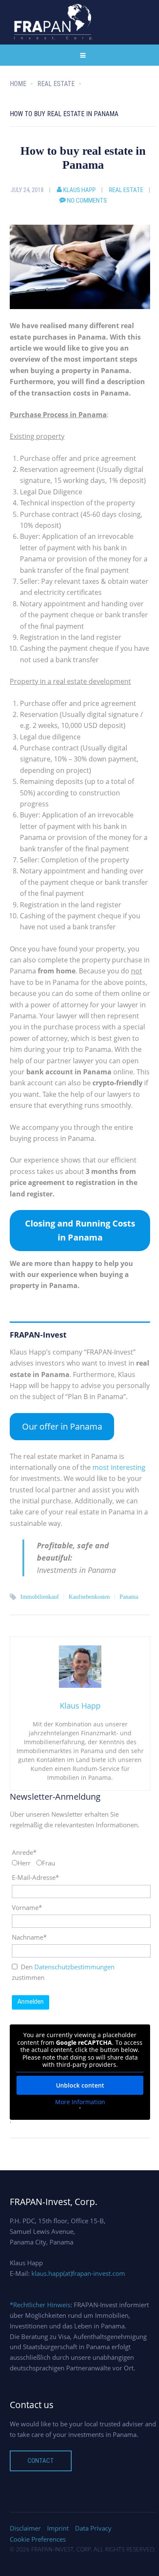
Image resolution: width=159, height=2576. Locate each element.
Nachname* (29, 1937)
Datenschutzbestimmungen (74, 1967)
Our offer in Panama (62, 1426)
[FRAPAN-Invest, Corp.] (54, 22)
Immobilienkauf (40, 1597)
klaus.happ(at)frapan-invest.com (78, 2273)
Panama (129, 1597)
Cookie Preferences (38, 2539)
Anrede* (24, 1852)
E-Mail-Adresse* (35, 1877)
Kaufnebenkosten (89, 1597)
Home (18, 84)
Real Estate (126, 190)
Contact (41, 2461)
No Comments (87, 201)
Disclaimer (25, 2528)
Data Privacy (93, 2528)
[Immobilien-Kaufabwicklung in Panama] (80, 266)
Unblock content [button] (80, 2085)
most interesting (119, 1467)
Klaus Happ (79, 190)
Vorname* (27, 1907)
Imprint (58, 2528)
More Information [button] (80, 2102)
